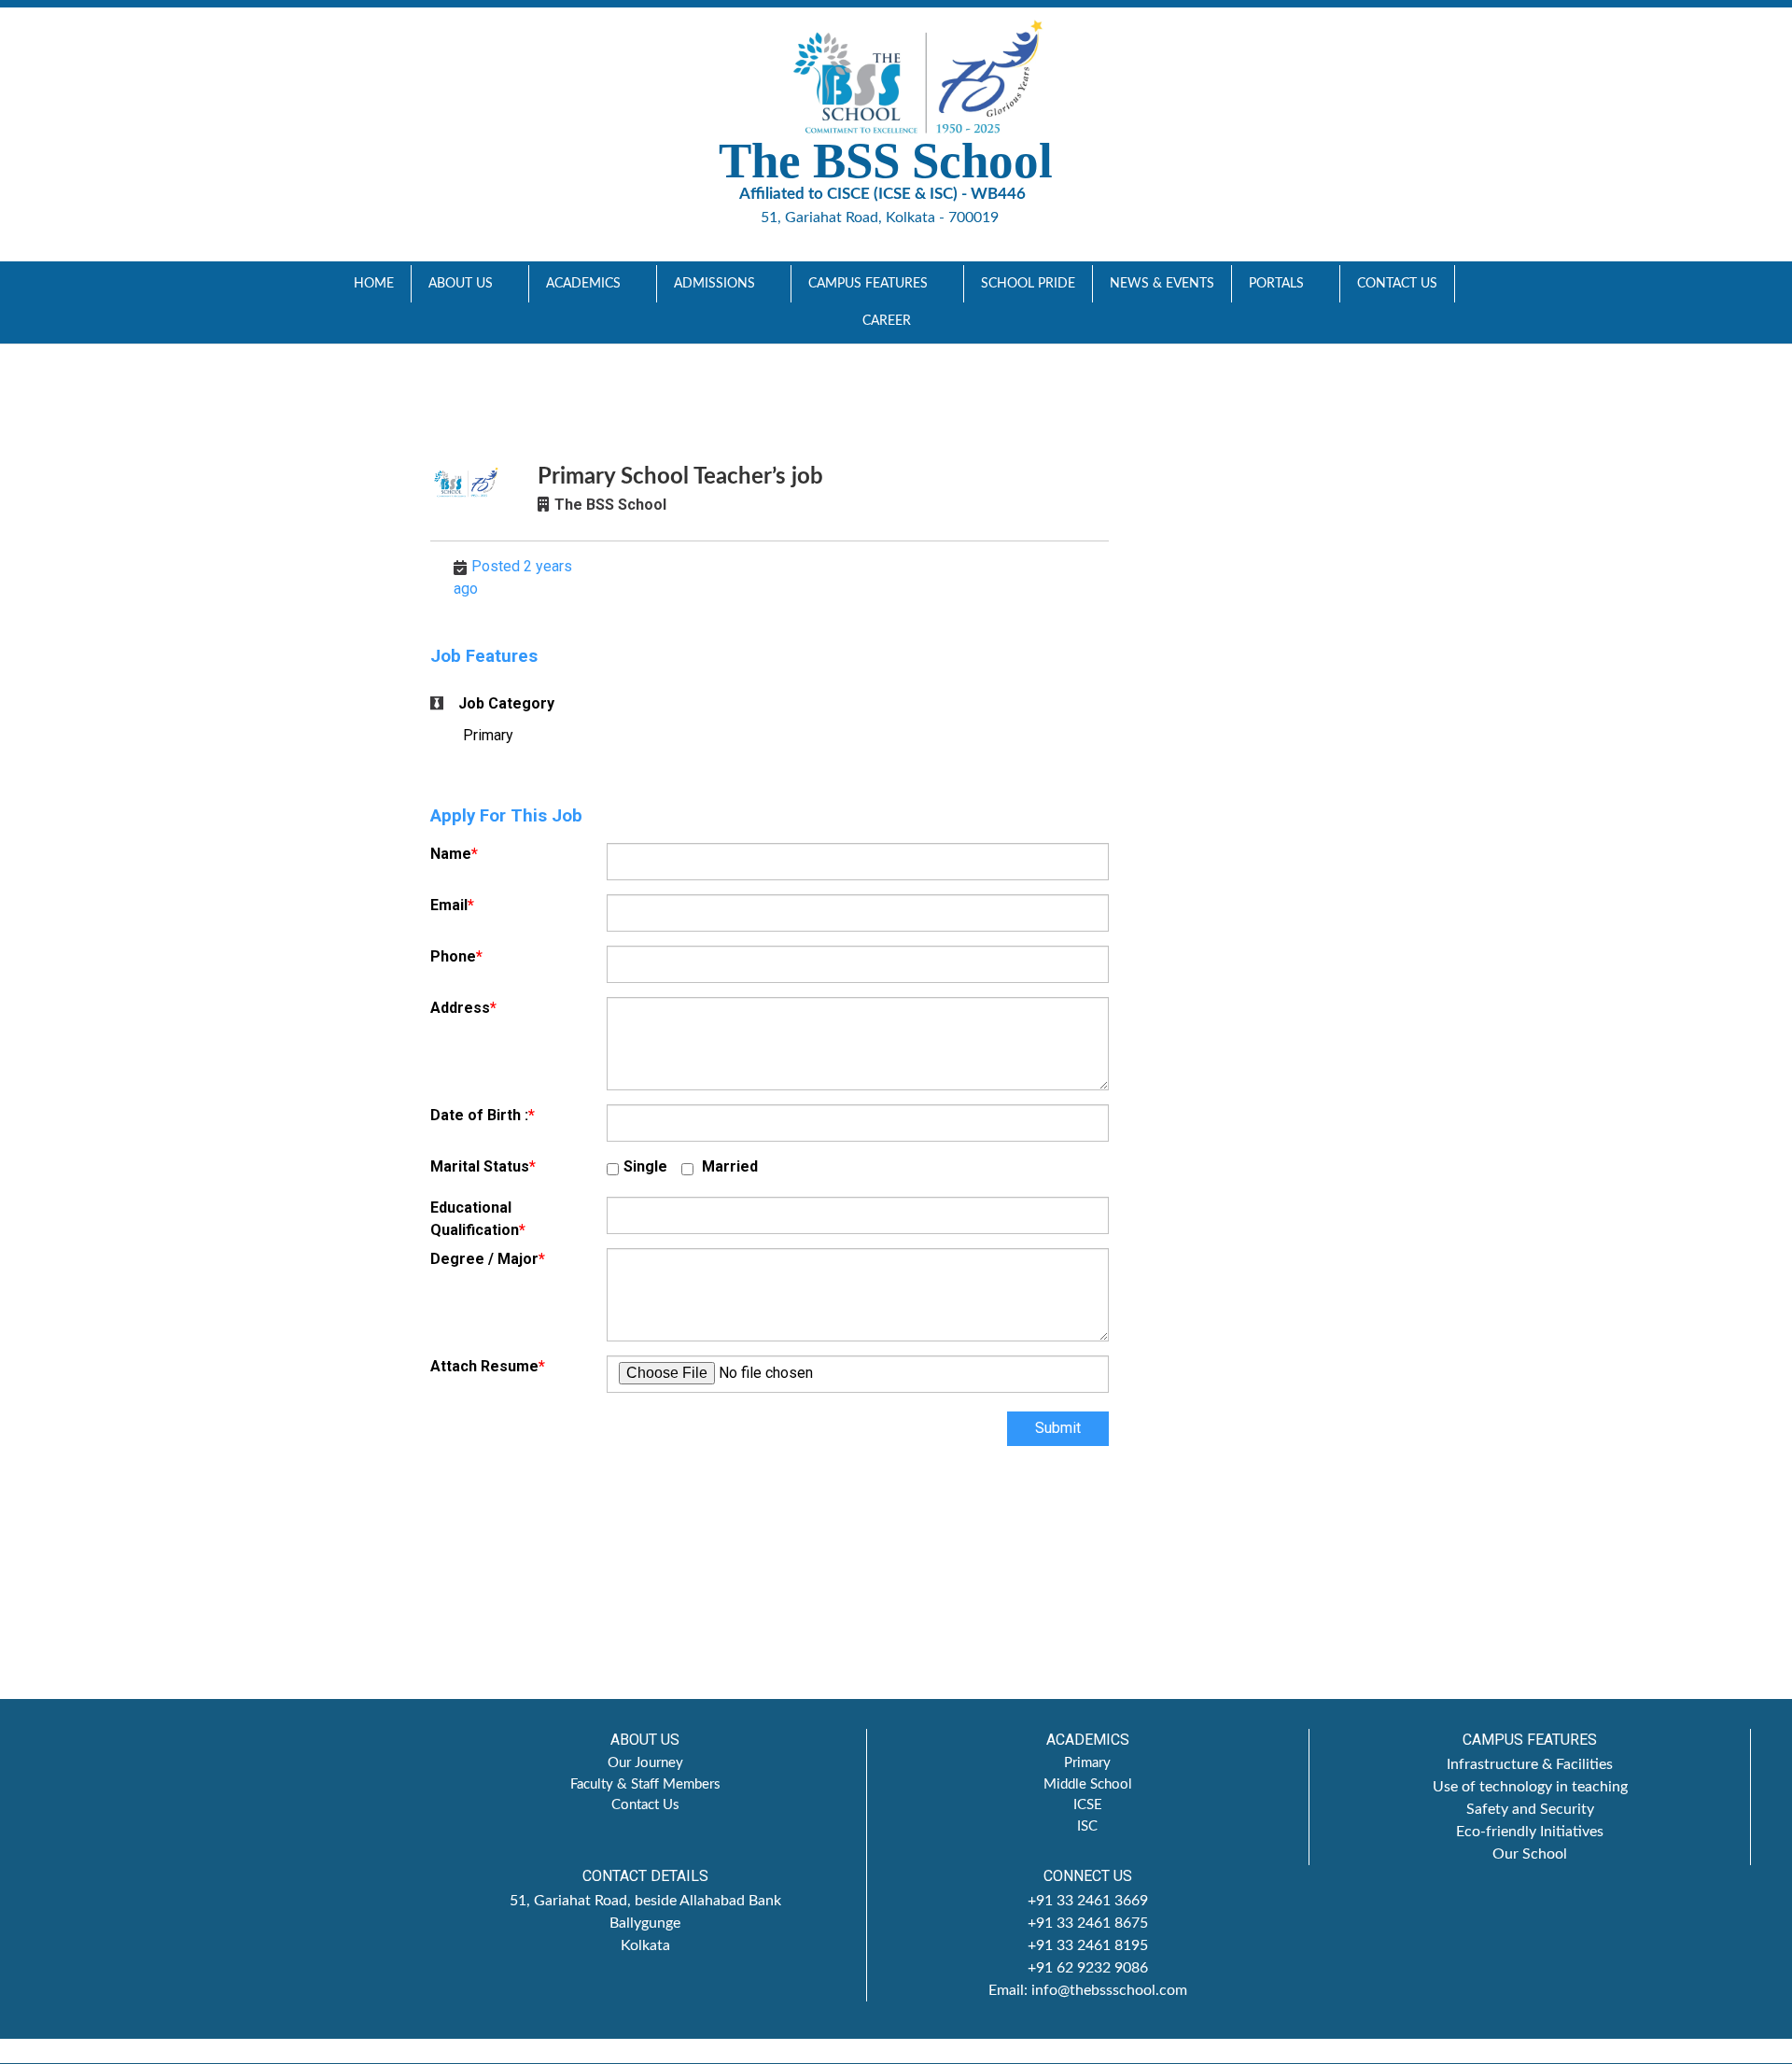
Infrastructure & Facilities (1530, 1764)
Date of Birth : (483, 1115)
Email (452, 905)
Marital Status (483, 1166)
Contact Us (645, 1805)
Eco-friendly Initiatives (1530, 1832)
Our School (1530, 1854)
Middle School (1088, 1784)
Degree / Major (488, 1259)
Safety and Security (1530, 1809)
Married (728, 1166)
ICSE (1088, 1805)
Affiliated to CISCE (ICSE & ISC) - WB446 (882, 194)
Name (454, 854)
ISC (1087, 1826)
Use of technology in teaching (1530, 1787)
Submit (1058, 1428)
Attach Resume (488, 1366)
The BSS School (610, 505)
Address (463, 1008)
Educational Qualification (478, 1219)
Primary (1087, 1763)
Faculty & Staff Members (645, 1784)
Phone (456, 956)
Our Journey (645, 1763)
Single (645, 1166)
